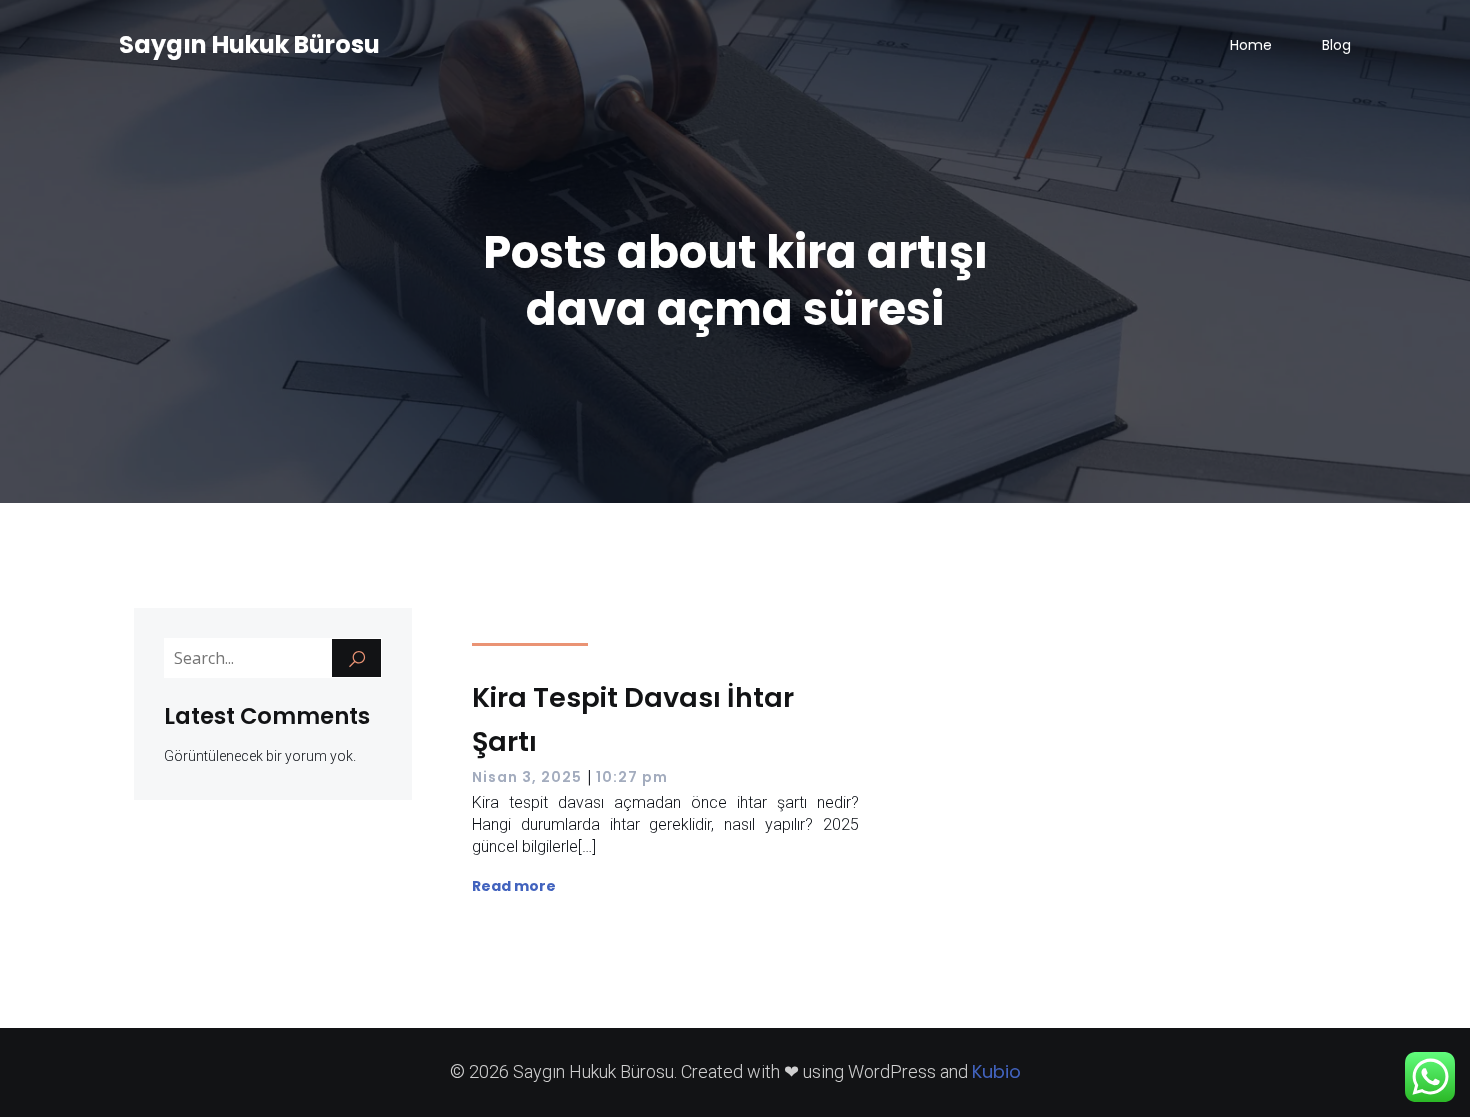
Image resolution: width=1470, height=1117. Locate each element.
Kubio (996, 1071)
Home (1251, 45)
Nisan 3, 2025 (527, 777)
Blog (1336, 45)
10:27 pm (632, 777)
